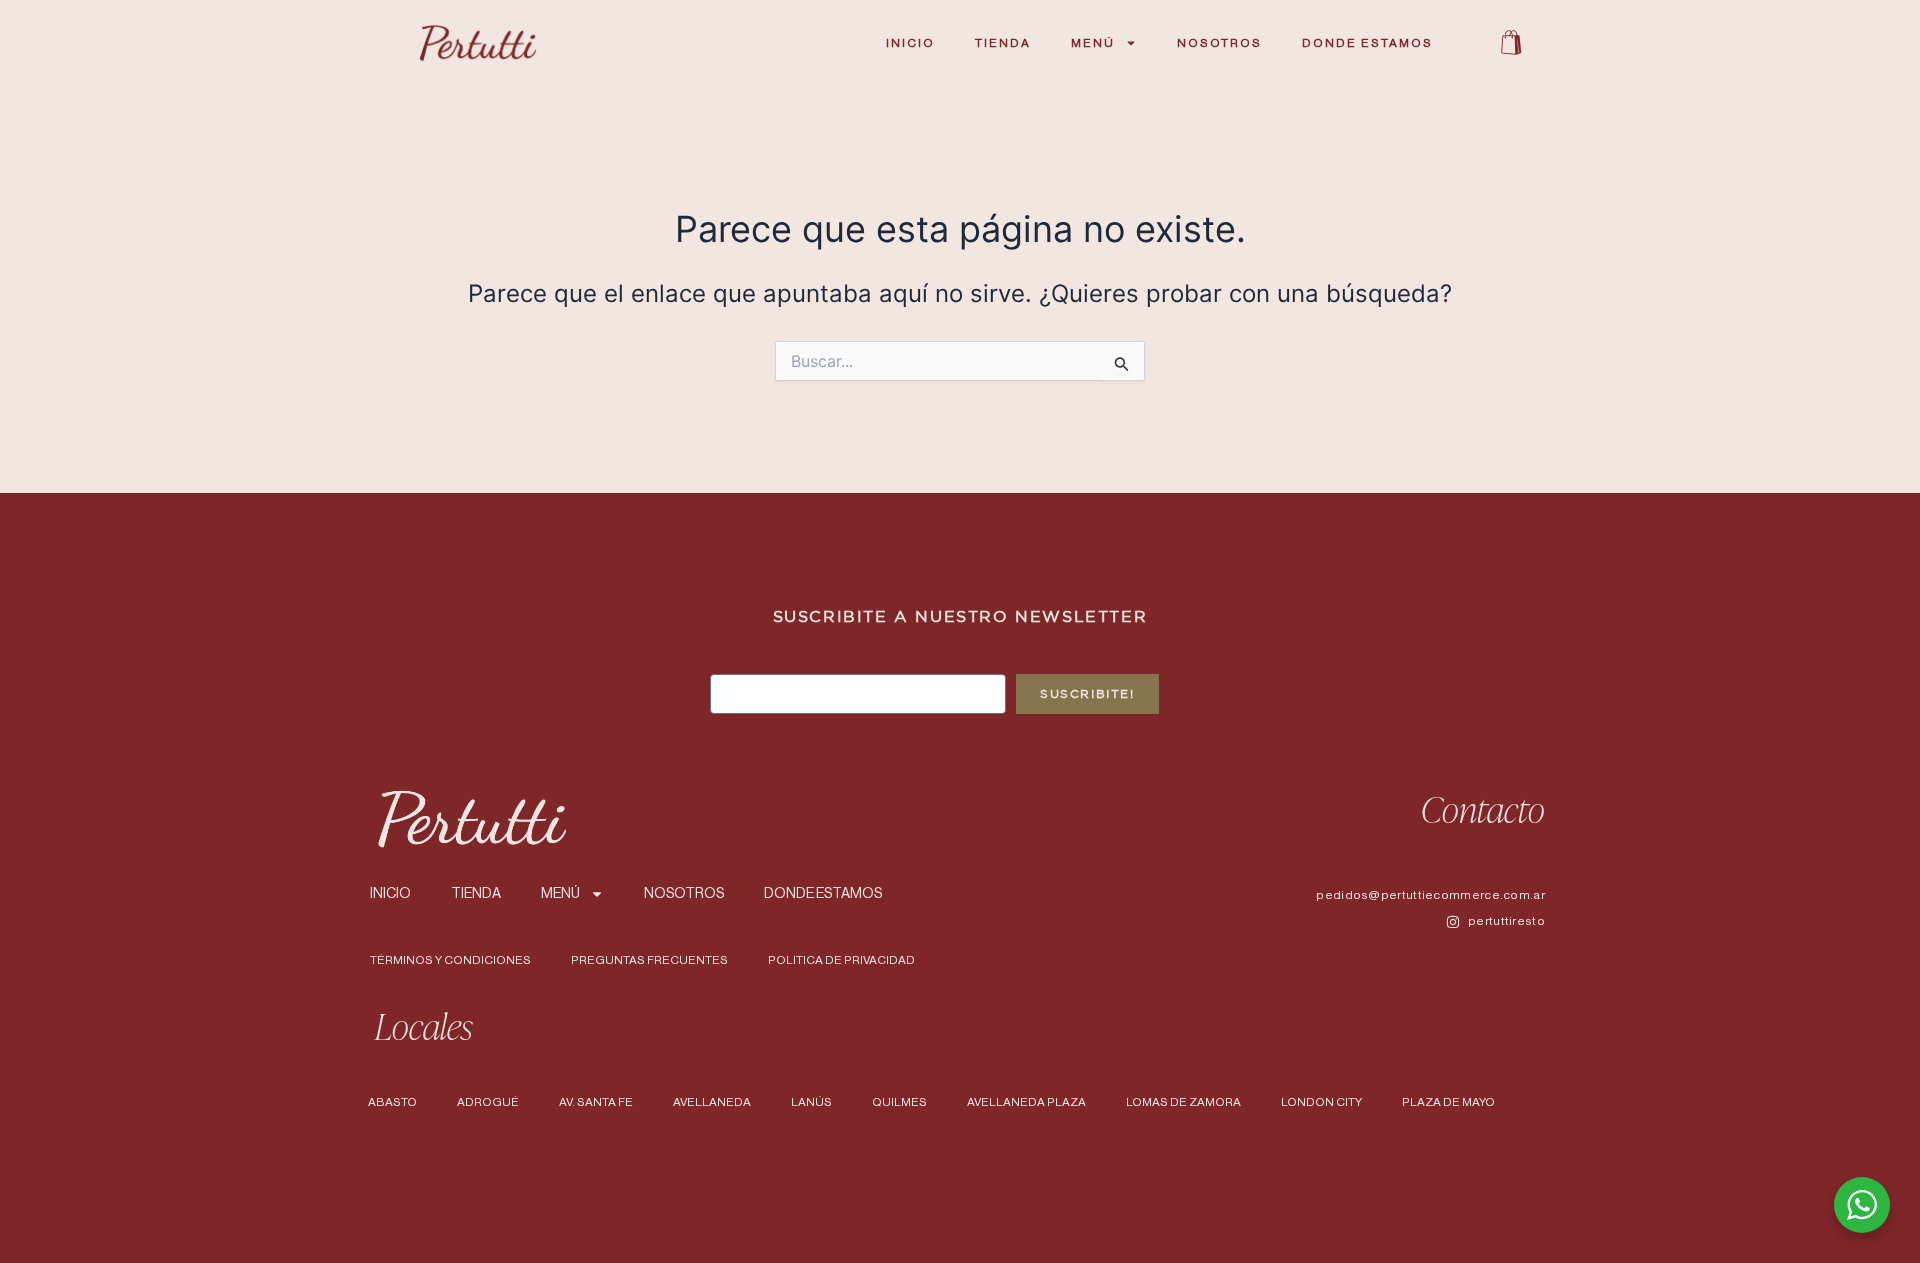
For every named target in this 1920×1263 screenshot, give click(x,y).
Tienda (1003, 43)
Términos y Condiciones (450, 960)
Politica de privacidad (841, 960)
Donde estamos (1367, 43)
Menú (1093, 43)
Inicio (910, 43)
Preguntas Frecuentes (649, 960)
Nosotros (1219, 43)
